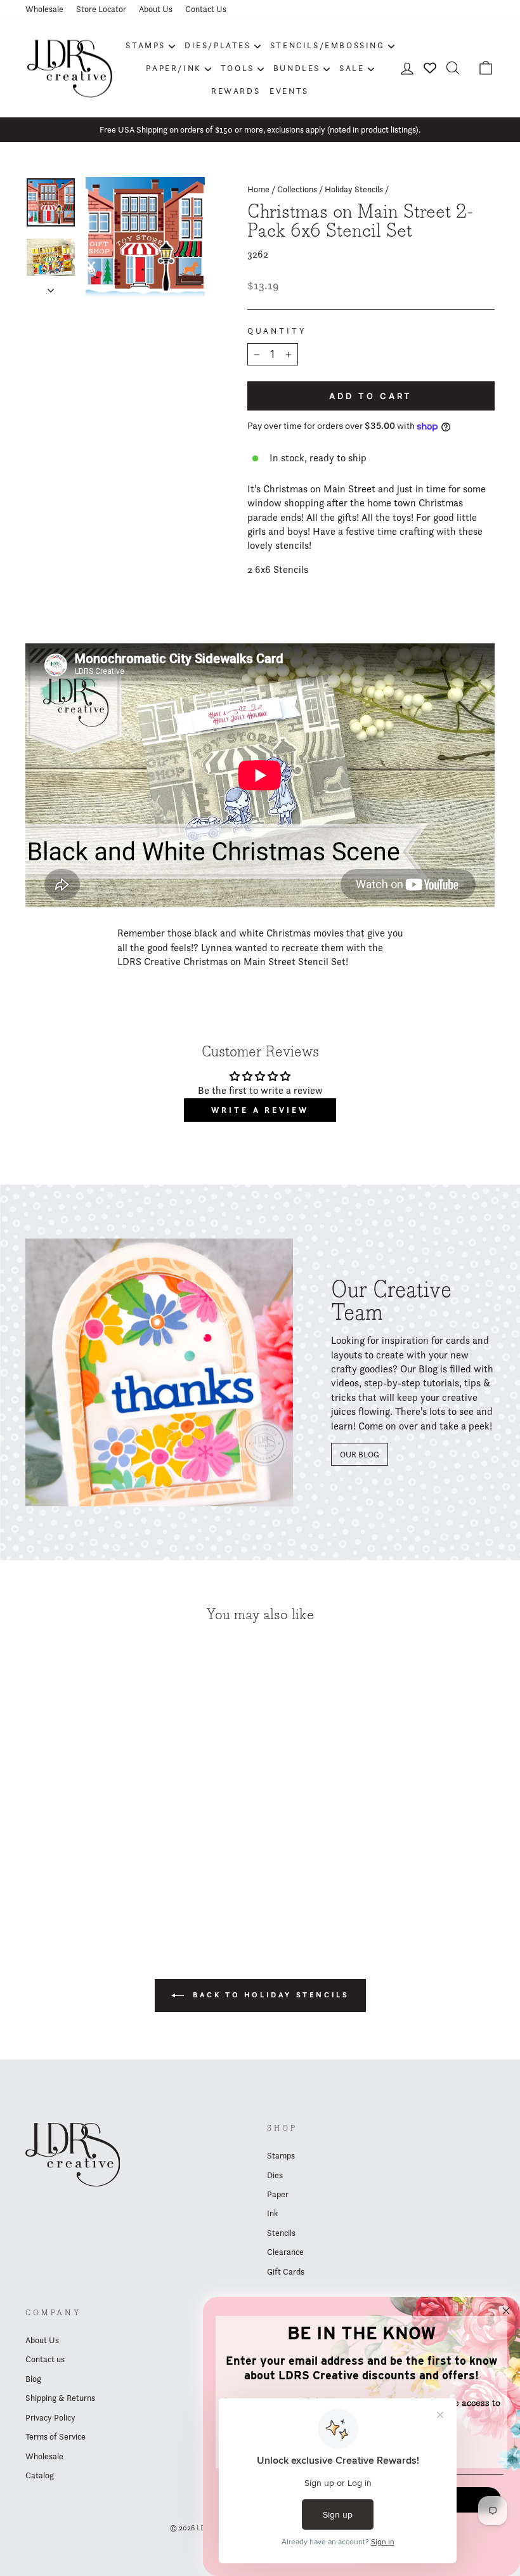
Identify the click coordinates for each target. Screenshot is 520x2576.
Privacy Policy (50, 2417)
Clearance (285, 2252)
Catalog (40, 2475)
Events (289, 91)
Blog (33, 2379)
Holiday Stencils (354, 189)
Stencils (281, 2233)
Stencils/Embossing (328, 45)
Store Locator (101, 9)
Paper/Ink (173, 68)
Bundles (297, 68)
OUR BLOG (360, 1454)
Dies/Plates (218, 45)
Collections (297, 189)
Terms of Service (55, 2436)
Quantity (277, 331)
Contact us (45, 2359)
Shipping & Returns (60, 2398)
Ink (272, 2213)
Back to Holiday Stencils (269, 1994)
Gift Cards (286, 2271)
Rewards (236, 91)
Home (258, 189)
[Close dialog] (506, 2311)
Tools (237, 68)
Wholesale (44, 9)
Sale (352, 68)
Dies (275, 2175)
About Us (156, 9)
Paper (278, 2194)
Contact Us (206, 9)
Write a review (260, 1110)
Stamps (146, 45)
